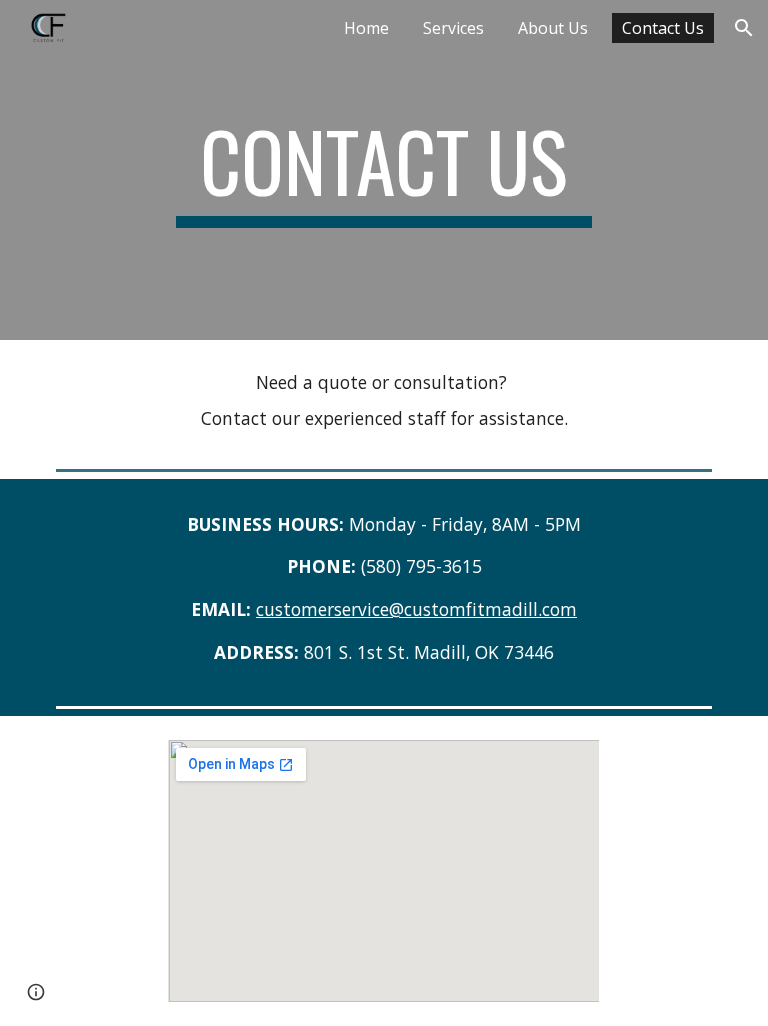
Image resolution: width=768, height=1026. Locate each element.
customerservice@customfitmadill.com (416, 609)
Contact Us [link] (663, 28)
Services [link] (453, 28)
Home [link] (366, 28)
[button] (744, 28)
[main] (383, 170)
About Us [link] (553, 28)
